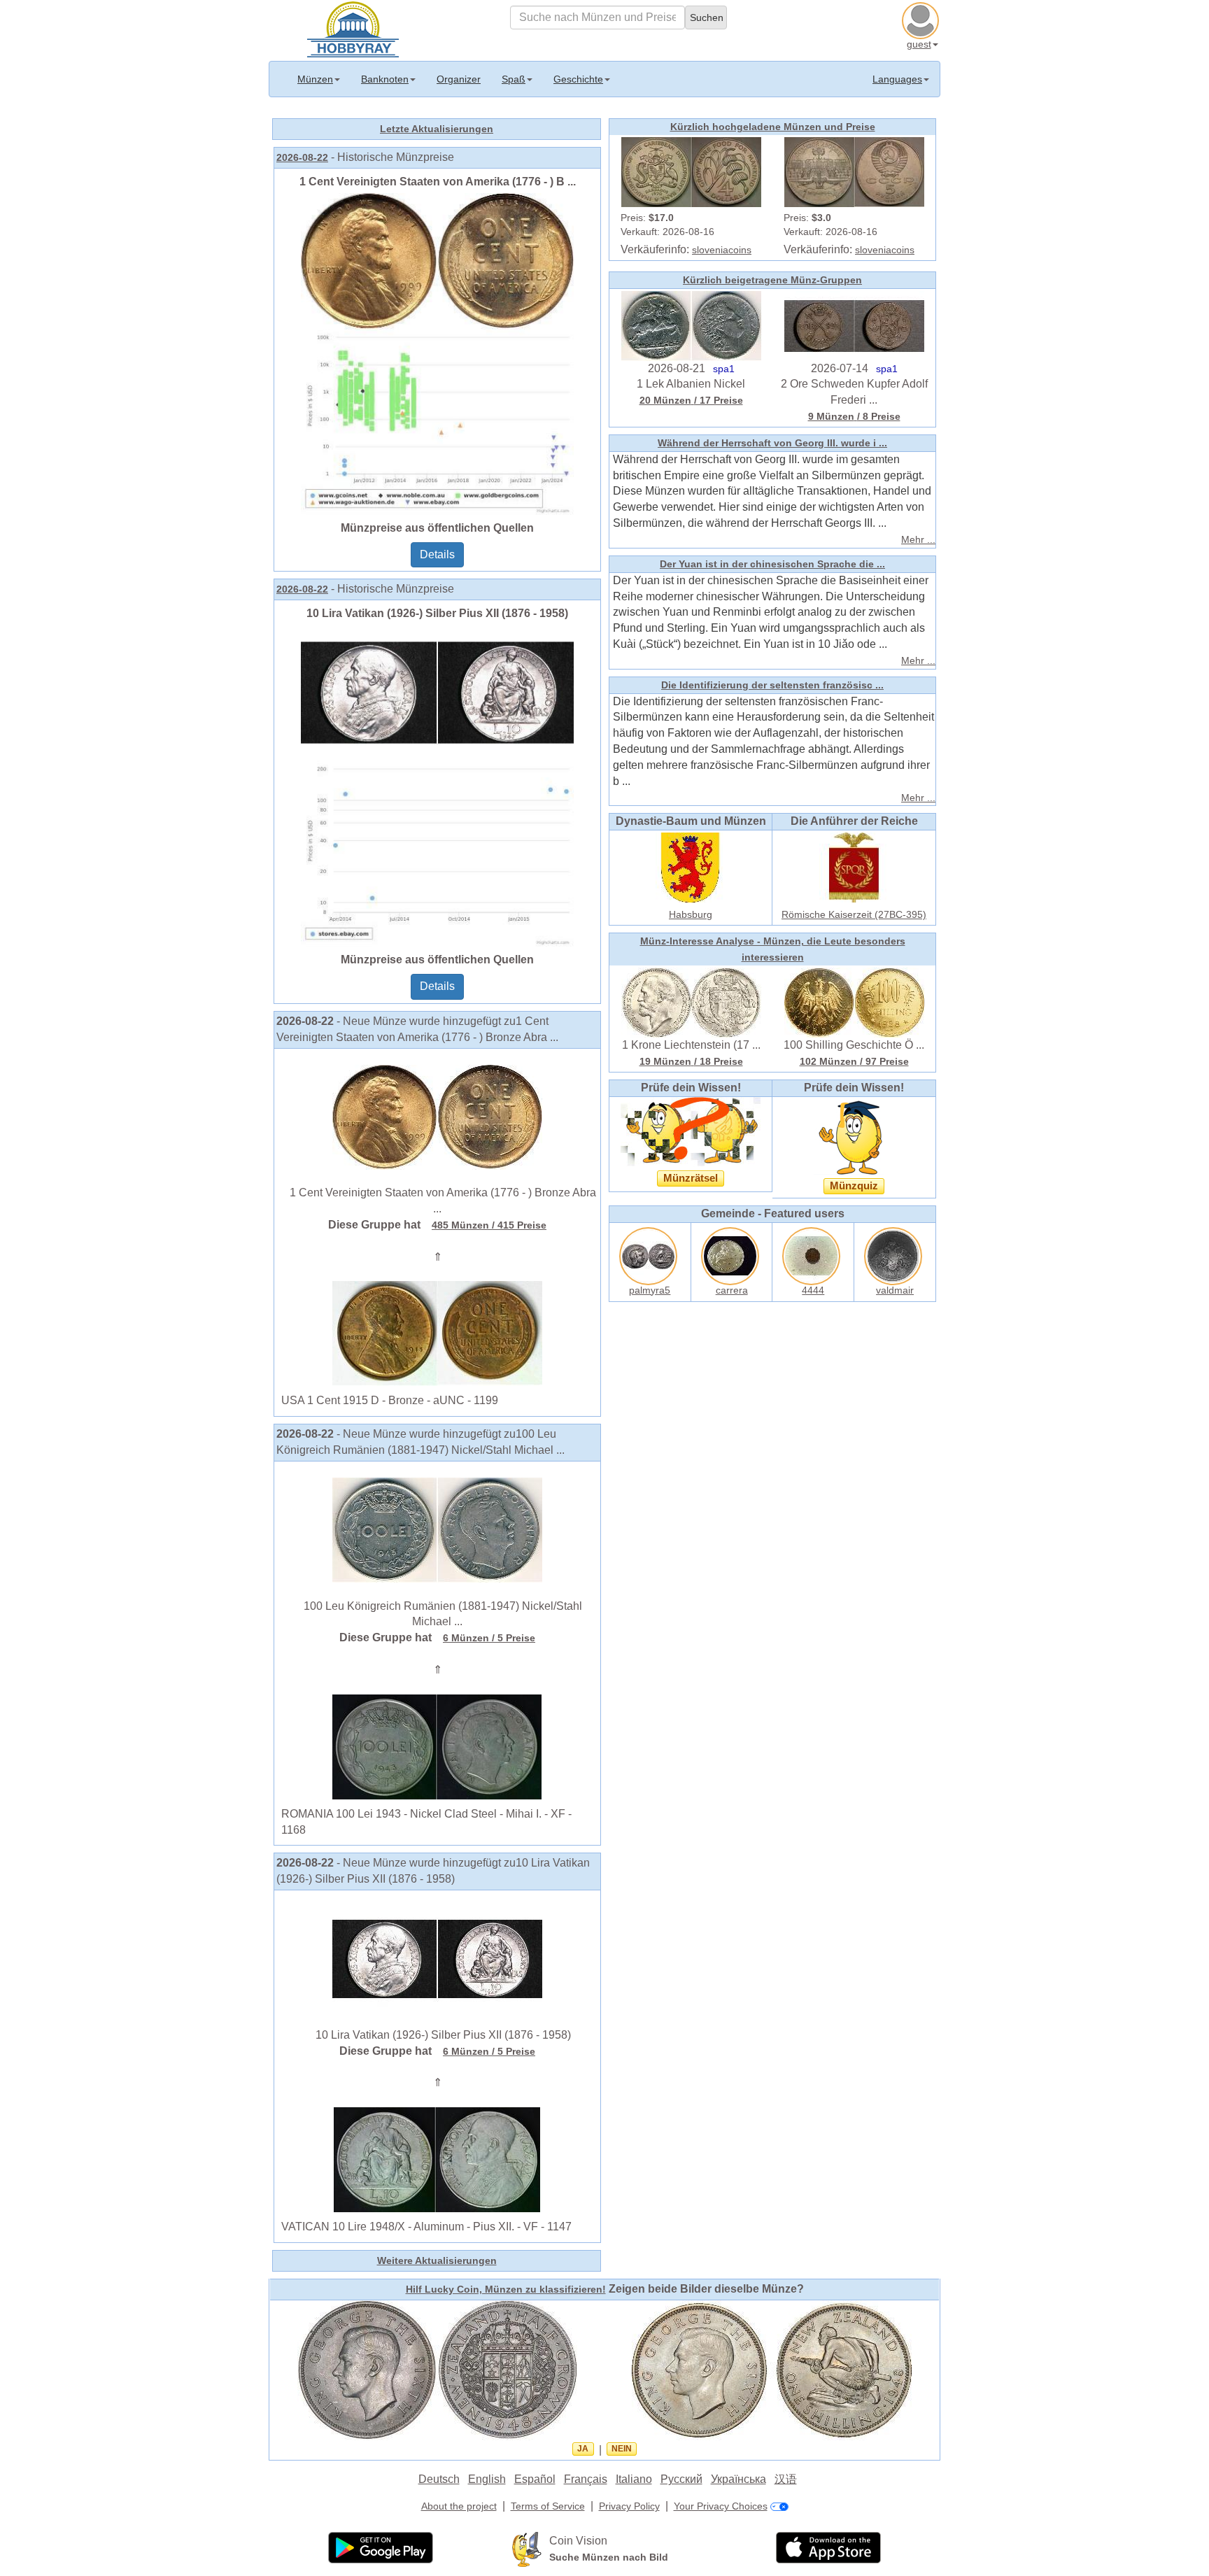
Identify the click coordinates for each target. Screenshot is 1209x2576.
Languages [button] (897, 79)
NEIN (622, 2449)
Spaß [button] (514, 79)
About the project (459, 2506)
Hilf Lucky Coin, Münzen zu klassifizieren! (506, 2289)
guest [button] (919, 44)
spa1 (724, 369)
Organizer (459, 79)
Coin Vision (578, 2541)
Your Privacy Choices (721, 2506)
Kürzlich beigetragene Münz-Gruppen (772, 280)
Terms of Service (548, 2506)
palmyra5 (650, 1290)
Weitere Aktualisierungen (437, 2260)
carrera (732, 1290)
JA (583, 2449)
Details (437, 554)
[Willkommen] (353, 28)
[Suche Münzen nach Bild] (527, 2549)
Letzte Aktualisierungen (437, 129)
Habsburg (691, 914)
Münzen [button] (315, 79)
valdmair (895, 1290)
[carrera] (732, 1253)
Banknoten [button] (385, 79)
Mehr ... (918, 539)
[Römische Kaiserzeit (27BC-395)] (854, 867)
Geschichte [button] (578, 79)
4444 (813, 1290)
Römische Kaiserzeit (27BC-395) (854, 914)
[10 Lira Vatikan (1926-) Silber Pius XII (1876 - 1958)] (437, 785)
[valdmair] (895, 1253)
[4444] (813, 1253)
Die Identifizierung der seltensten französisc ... (772, 685)
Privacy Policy (629, 2506)
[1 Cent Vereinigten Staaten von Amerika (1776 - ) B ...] (437, 353)
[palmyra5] (650, 1253)
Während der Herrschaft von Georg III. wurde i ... (772, 443)
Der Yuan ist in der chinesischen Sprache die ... (772, 564)
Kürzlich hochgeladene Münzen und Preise (773, 127)
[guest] (922, 19)
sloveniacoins (722, 250)
